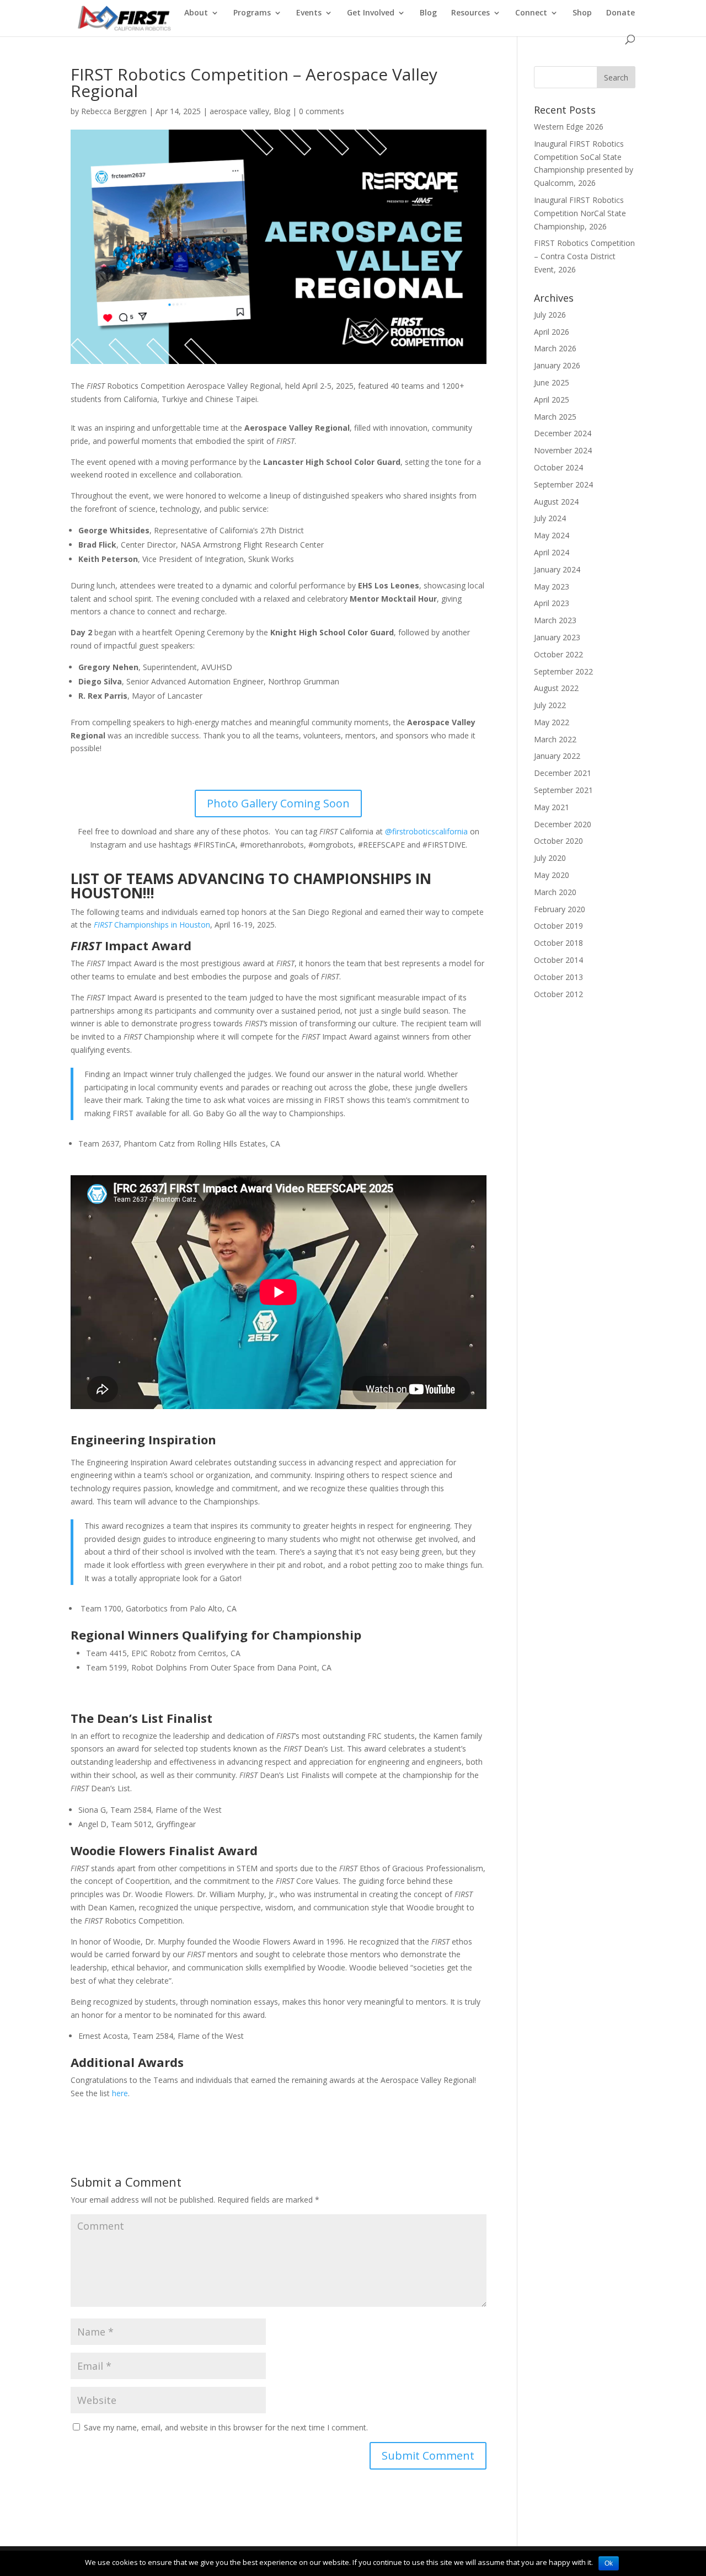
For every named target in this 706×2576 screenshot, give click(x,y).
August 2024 (556, 502)
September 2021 (563, 790)
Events (309, 13)
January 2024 (557, 569)
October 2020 (558, 841)
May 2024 (552, 535)
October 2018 (558, 943)
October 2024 (558, 467)
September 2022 (563, 671)
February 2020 (560, 909)
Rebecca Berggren (114, 111)
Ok (609, 2563)
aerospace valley (239, 111)
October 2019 (558, 926)
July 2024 (550, 518)
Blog (428, 13)
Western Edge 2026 (569, 127)
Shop (582, 13)
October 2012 (558, 994)
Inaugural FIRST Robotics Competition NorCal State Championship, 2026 (580, 213)
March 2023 (555, 620)
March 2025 (555, 417)
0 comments (322, 111)
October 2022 (558, 654)
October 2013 (558, 977)
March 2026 (555, 348)
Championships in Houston (152, 925)
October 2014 (558, 960)
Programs (252, 13)
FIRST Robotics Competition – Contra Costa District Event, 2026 (584, 256)
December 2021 (563, 773)
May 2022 (552, 722)
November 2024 (563, 450)
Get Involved (371, 13)
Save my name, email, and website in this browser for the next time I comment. (226, 2427)
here (120, 2093)
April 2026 (552, 332)
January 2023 (557, 637)
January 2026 (557, 365)
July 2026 (550, 315)
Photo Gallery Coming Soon (278, 803)
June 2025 (552, 382)
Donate (621, 13)
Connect (531, 13)
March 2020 (555, 892)
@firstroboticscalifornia (426, 831)
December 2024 (563, 433)
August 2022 (556, 688)
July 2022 (550, 705)
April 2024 (552, 552)
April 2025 (552, 400)
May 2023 (552, 587)
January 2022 (557, 756)
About (196, 13)
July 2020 (550, 858)
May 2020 (552, 875)
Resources (470, 13)
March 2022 (555, 739)
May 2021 (552, 807)
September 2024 (563, 484)
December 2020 (563, 824)
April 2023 (552, 603)
